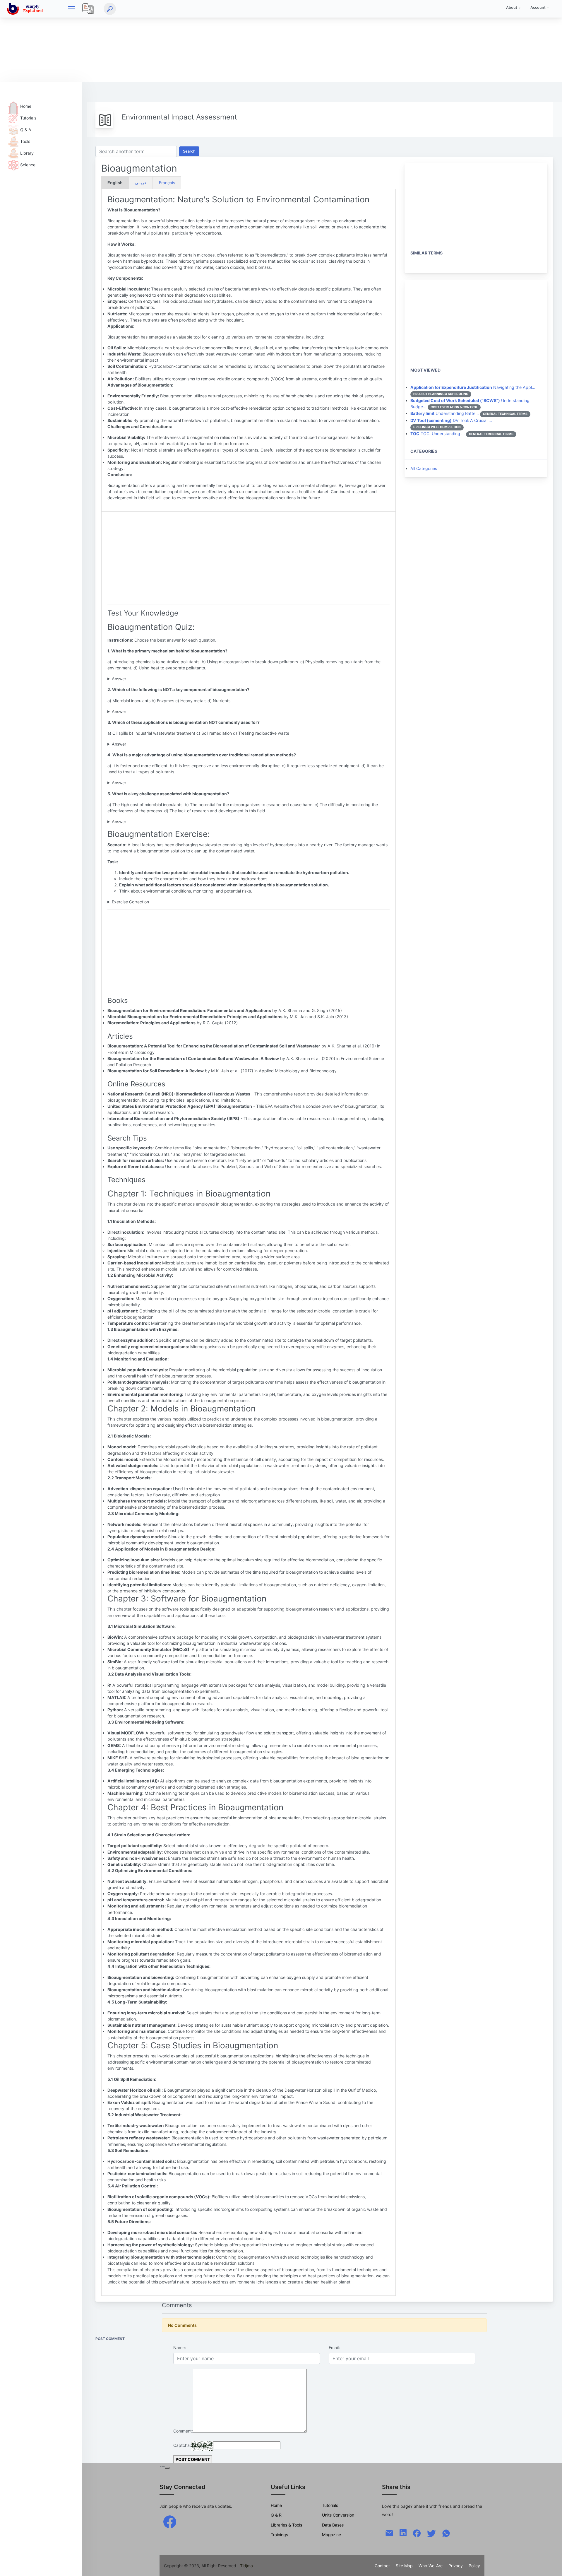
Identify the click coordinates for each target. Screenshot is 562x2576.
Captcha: (182, 2445)
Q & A (26, 130)
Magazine (331, 2535)
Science (28, 165)
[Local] (88, 9)
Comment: (183, 2431)
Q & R (276, 2515)
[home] (26, 9)
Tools (25, 141)
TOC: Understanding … (438, 434)
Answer (119, 679)
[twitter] (431, 2533)
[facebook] (170, 2521)
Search (189, 151)
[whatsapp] (446, 2533)
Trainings (279, 2535)
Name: (180, 2347)
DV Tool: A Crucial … (451, 420)
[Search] (110, 9)
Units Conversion (338, 2515)
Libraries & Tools (286, 2525)
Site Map (404, 2566)
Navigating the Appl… (473, 387)
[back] (552, 2566)
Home (26, 106)
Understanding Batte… (445, 413)
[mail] (389, 2533)
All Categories (424, 468)
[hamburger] (71, 9)
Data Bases (333, 2525)
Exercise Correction (130, 902)
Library (27, 153)
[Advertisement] (176, 41)
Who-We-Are (431, 2566)
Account (538, 7)
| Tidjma (245, 2566)
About (512, 7)
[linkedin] (403, 2532)
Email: (334, 2347)
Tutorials (28, 118)
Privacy (456, 2566)
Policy (474, 2566)
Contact (382, 2566)
